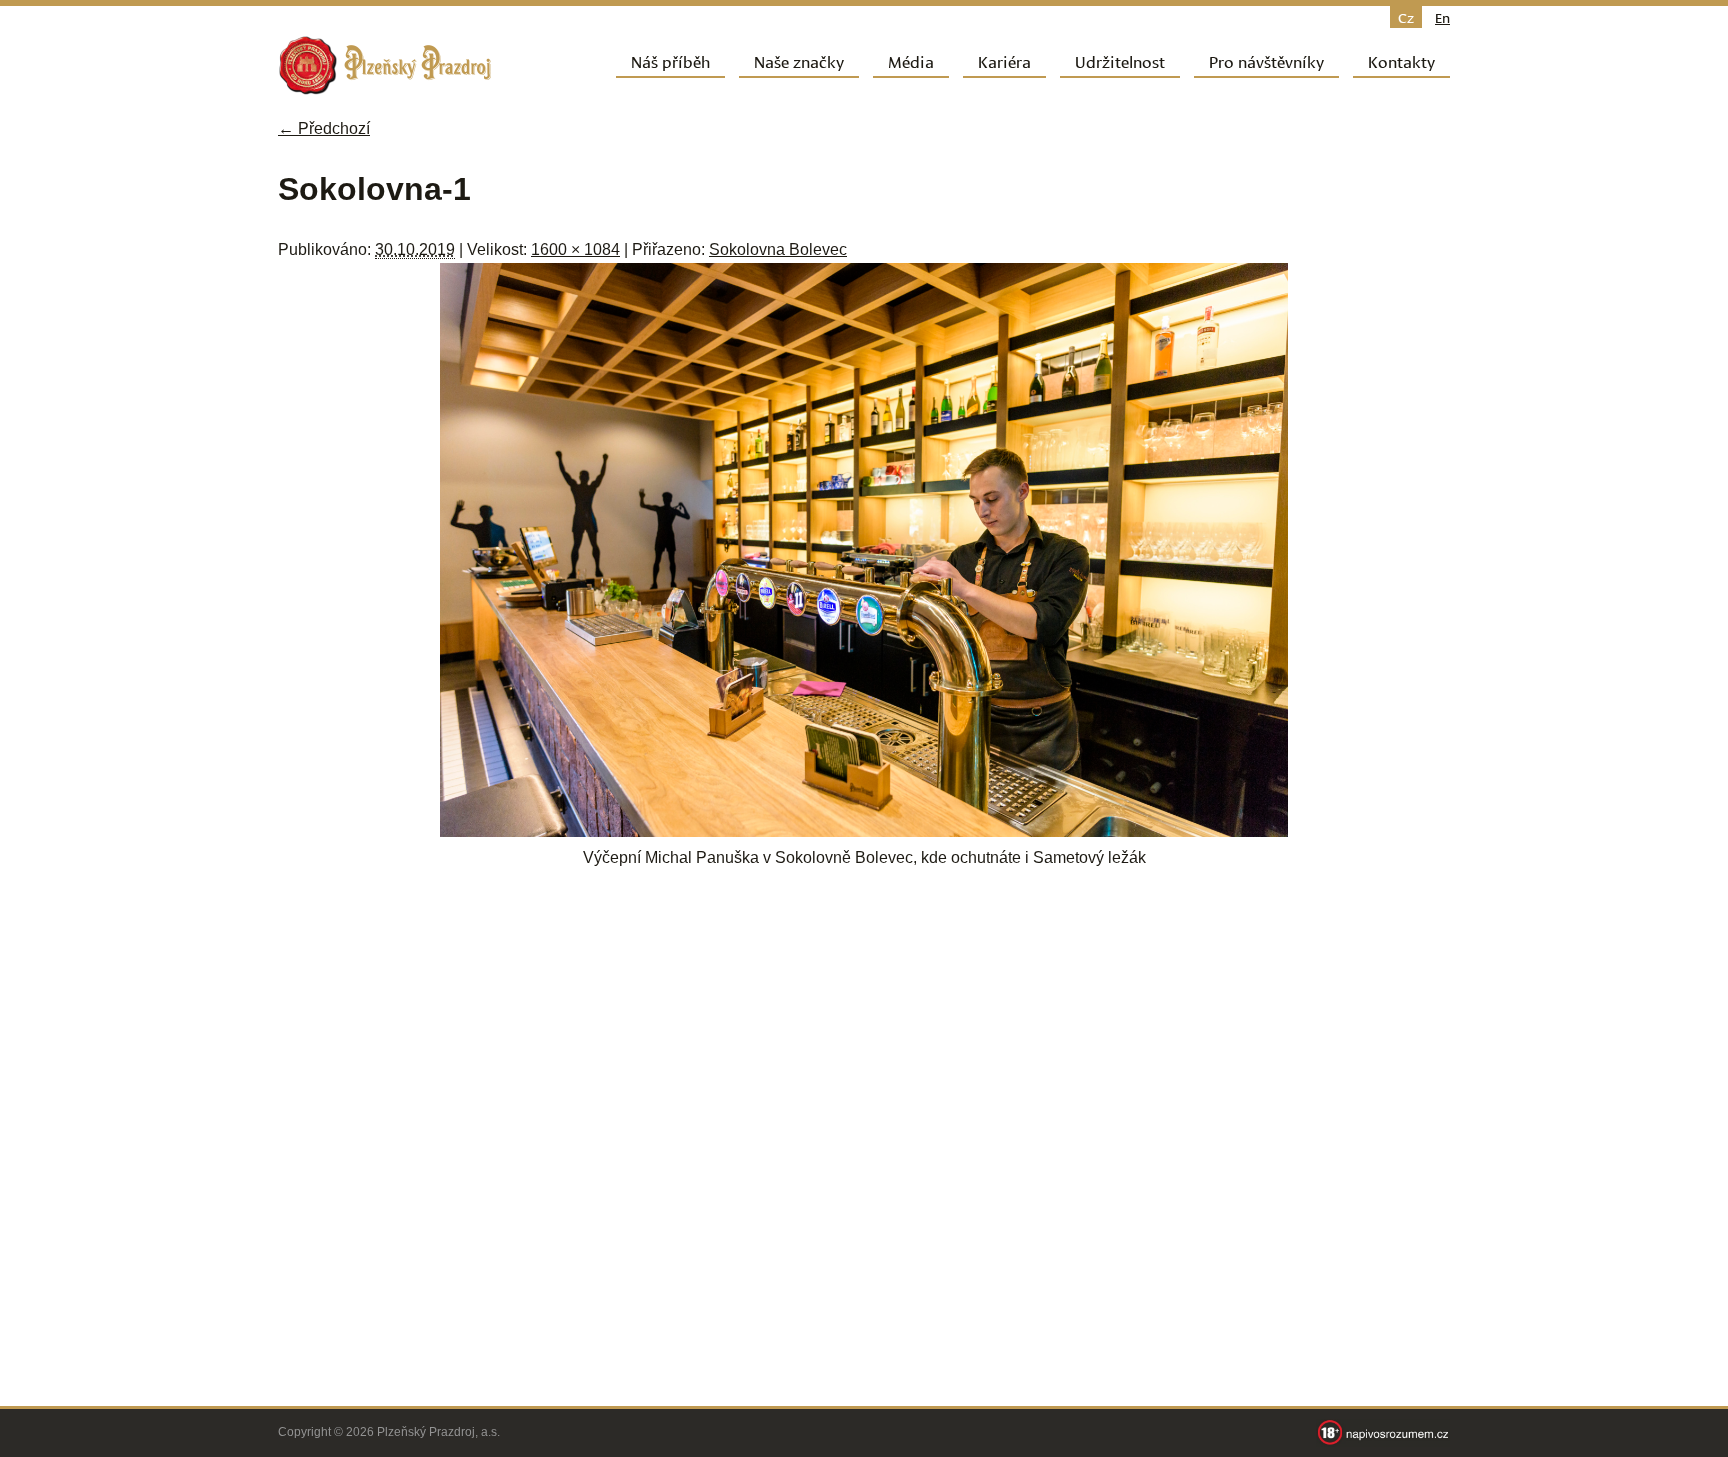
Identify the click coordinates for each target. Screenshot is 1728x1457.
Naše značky (799, 60)
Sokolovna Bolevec (778, 249)
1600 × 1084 (575, 249)
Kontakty (1401, 60)
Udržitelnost (1120, 60)
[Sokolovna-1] (864, 831)
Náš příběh (670, 60)
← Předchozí (324, 128)
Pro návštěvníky (1266, 60)
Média (911, 60)
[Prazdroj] (385, 65)
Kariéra (1004, 60)
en (1442, 17)
